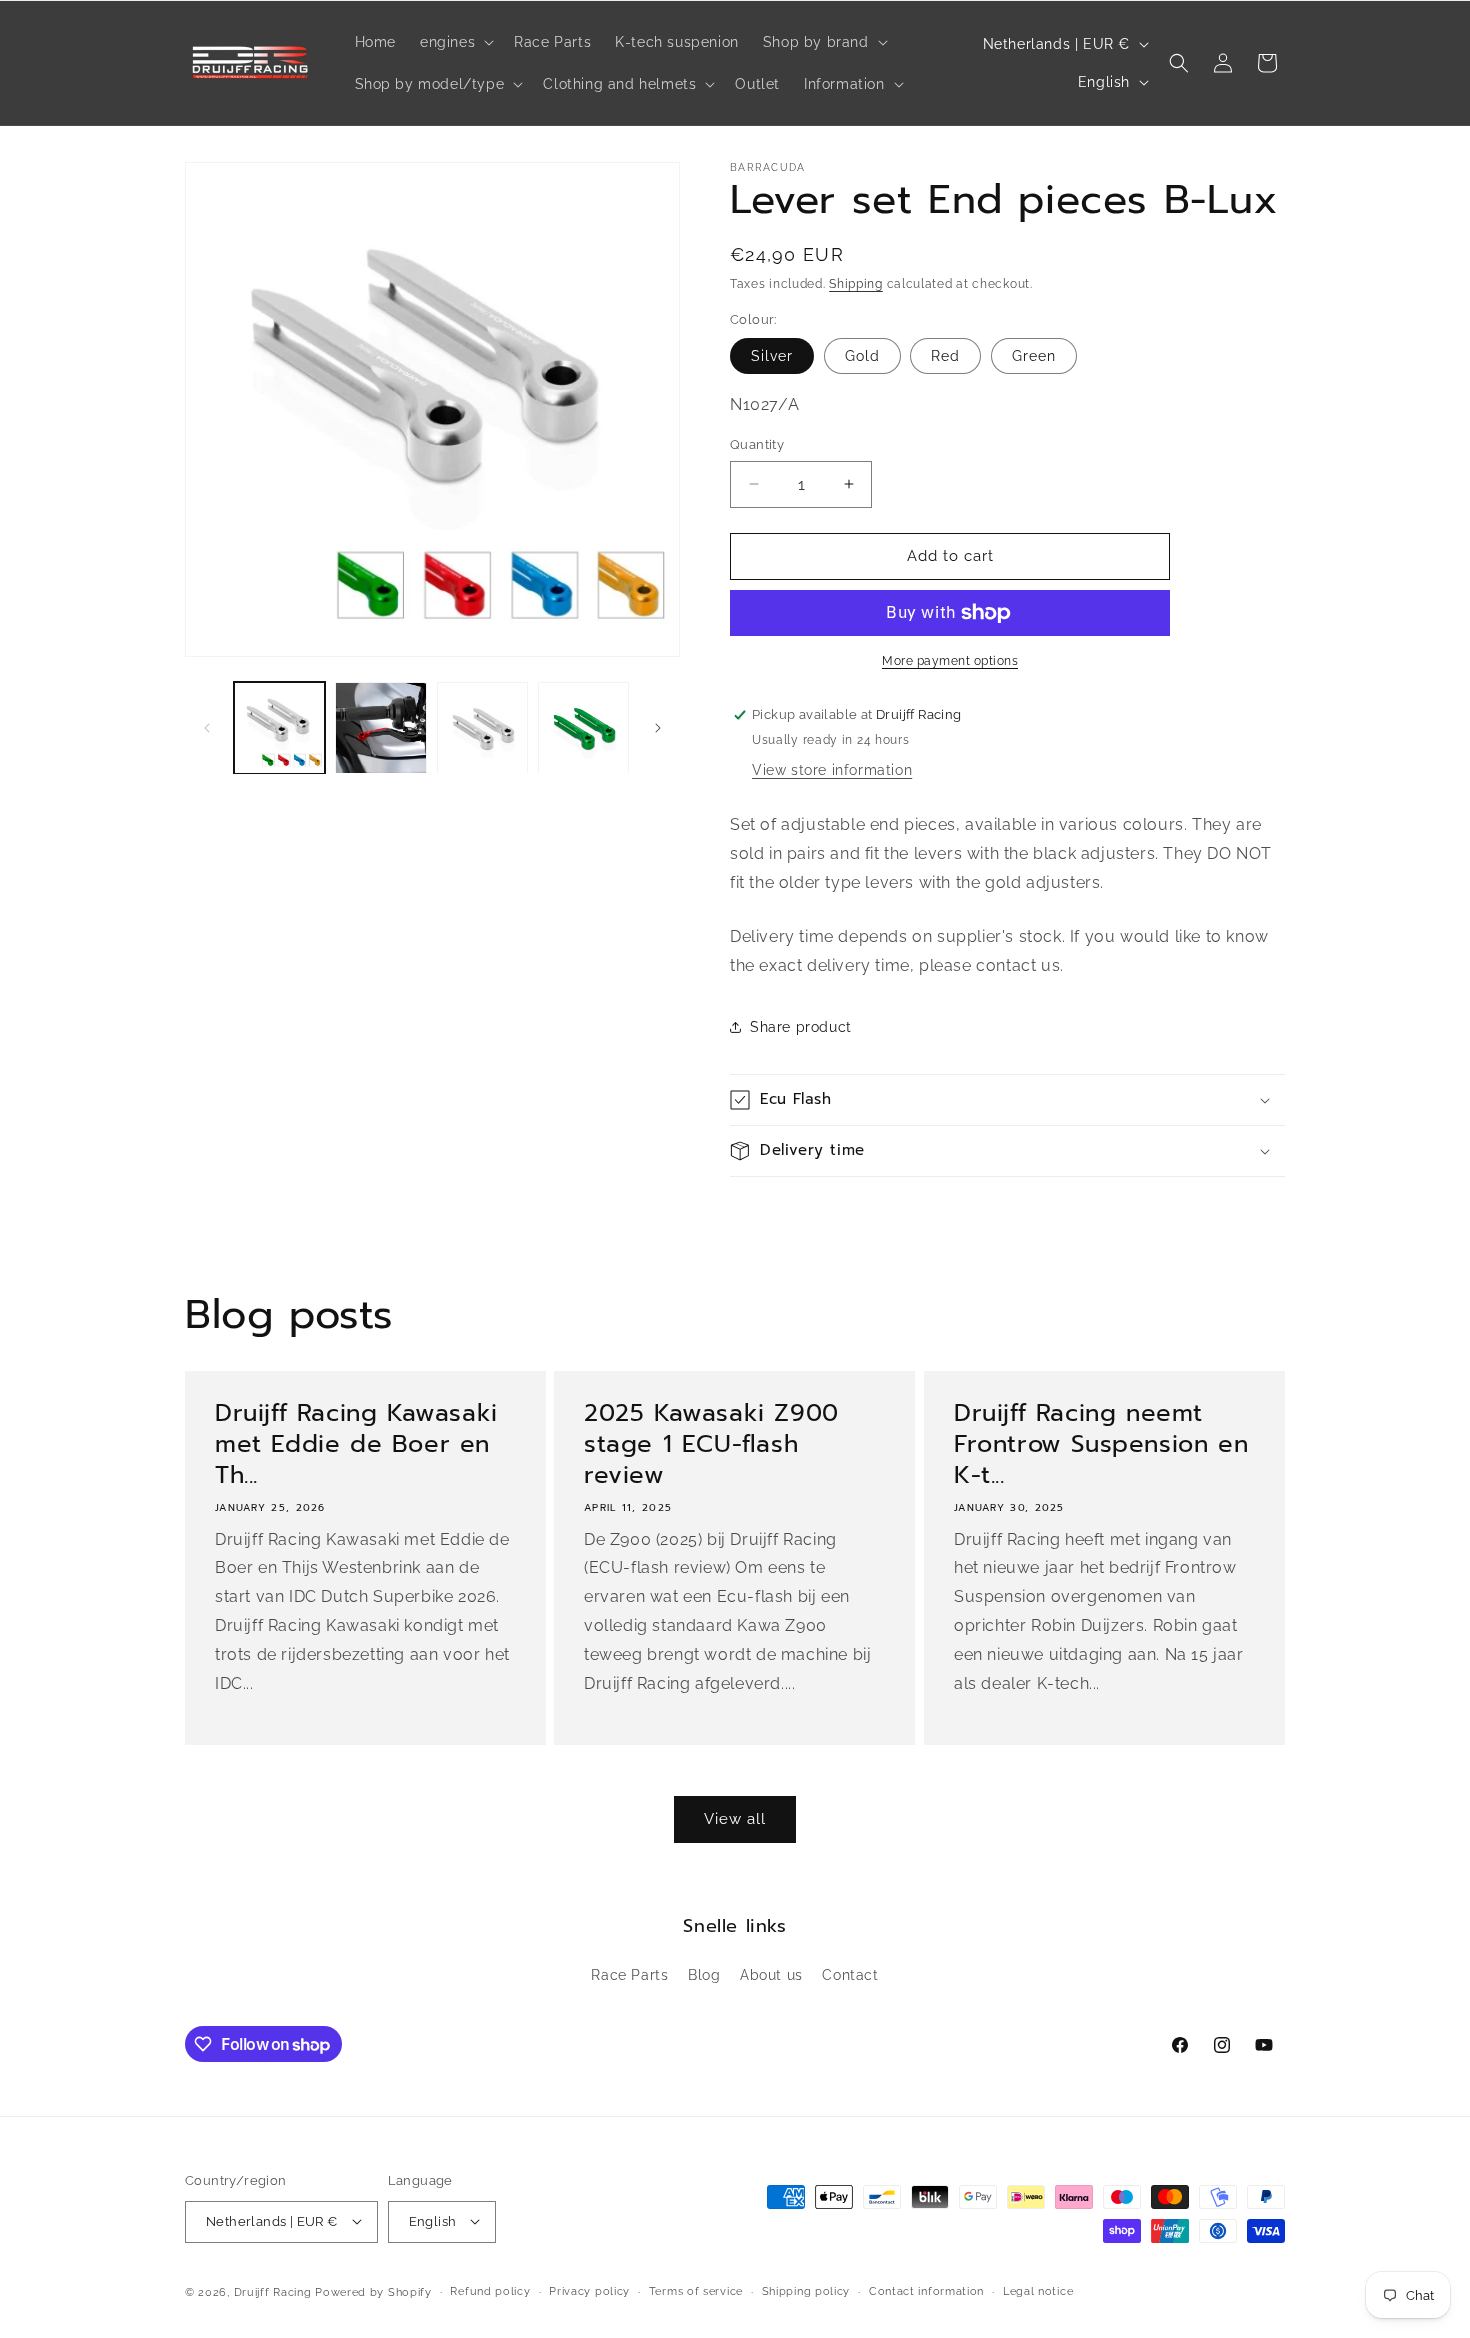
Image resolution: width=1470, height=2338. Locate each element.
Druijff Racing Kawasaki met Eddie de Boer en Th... (356, 1445)
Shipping (856, 284)
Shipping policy (806, 2290)
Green (1034, 356)
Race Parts (629, 1976)
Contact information (926, 2290)
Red (945, 356)
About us (771, 1976)
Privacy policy (589, 2290)
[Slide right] (658, 728)
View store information (832, 770)
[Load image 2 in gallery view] (380, 727)
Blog (704, 1976)
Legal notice (1038, 2290)
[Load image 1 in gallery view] (279, 727)
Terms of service (696, 2290)
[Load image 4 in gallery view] (583, 727)
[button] (455, 42)
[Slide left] (207, 728)
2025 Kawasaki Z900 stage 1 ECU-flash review (711, 1445)
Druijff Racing (273, 2291)
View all (735, 1819)
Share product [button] (801, 1027)
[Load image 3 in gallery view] (482, 727)
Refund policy (490, 2290)
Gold (862, 356)
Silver (772, 356)
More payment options (950, 661)
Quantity (757, 444)
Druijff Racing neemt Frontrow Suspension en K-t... (1101, 1445)
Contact (850, 1976)
